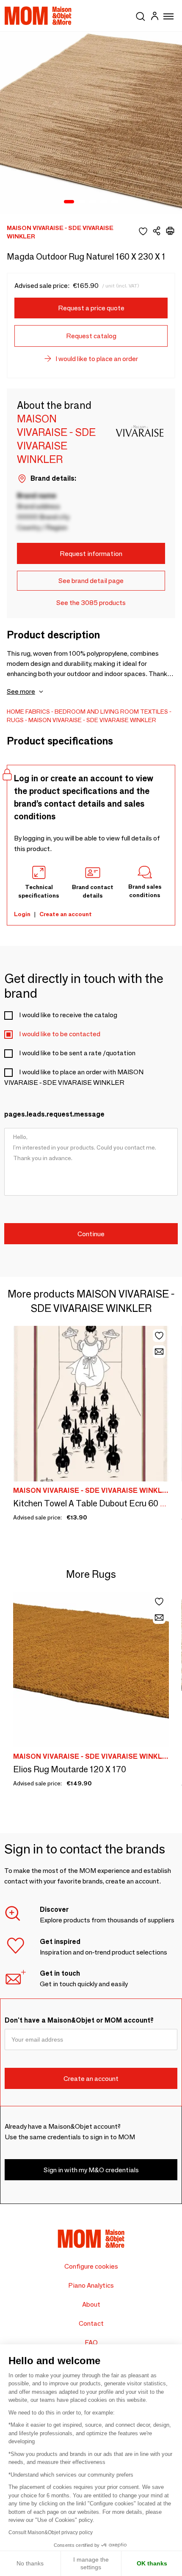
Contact (91, 2323)
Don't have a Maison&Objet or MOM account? (79, 2020)
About (91, 2304)
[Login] (154, 17)
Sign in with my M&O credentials (91, 2170)
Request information (91, 554)
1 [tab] (69, 202)
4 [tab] (104, 202)
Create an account (66, 914)
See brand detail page (91, 581)
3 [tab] (93, 202)
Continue (91, 1234)
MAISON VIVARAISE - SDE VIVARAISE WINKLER (92, 720)
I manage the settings (91, 2563)
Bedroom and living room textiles (111, 712)
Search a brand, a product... (141, 15)
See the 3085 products (91, 603)
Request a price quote (91, 308)
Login (22, 914)
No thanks (30, 2563)
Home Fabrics (28, 712)
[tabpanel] (91, 123)
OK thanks (152, 2563)
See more (21, 691)
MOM (38, 16)
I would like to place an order (97, 359)
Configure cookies (91, 2266)
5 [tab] (115, 202)
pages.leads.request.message (54, 1114)
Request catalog (91, 336)
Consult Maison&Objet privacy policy (51, 2532)
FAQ (91, 2342)
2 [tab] (82, 202)
